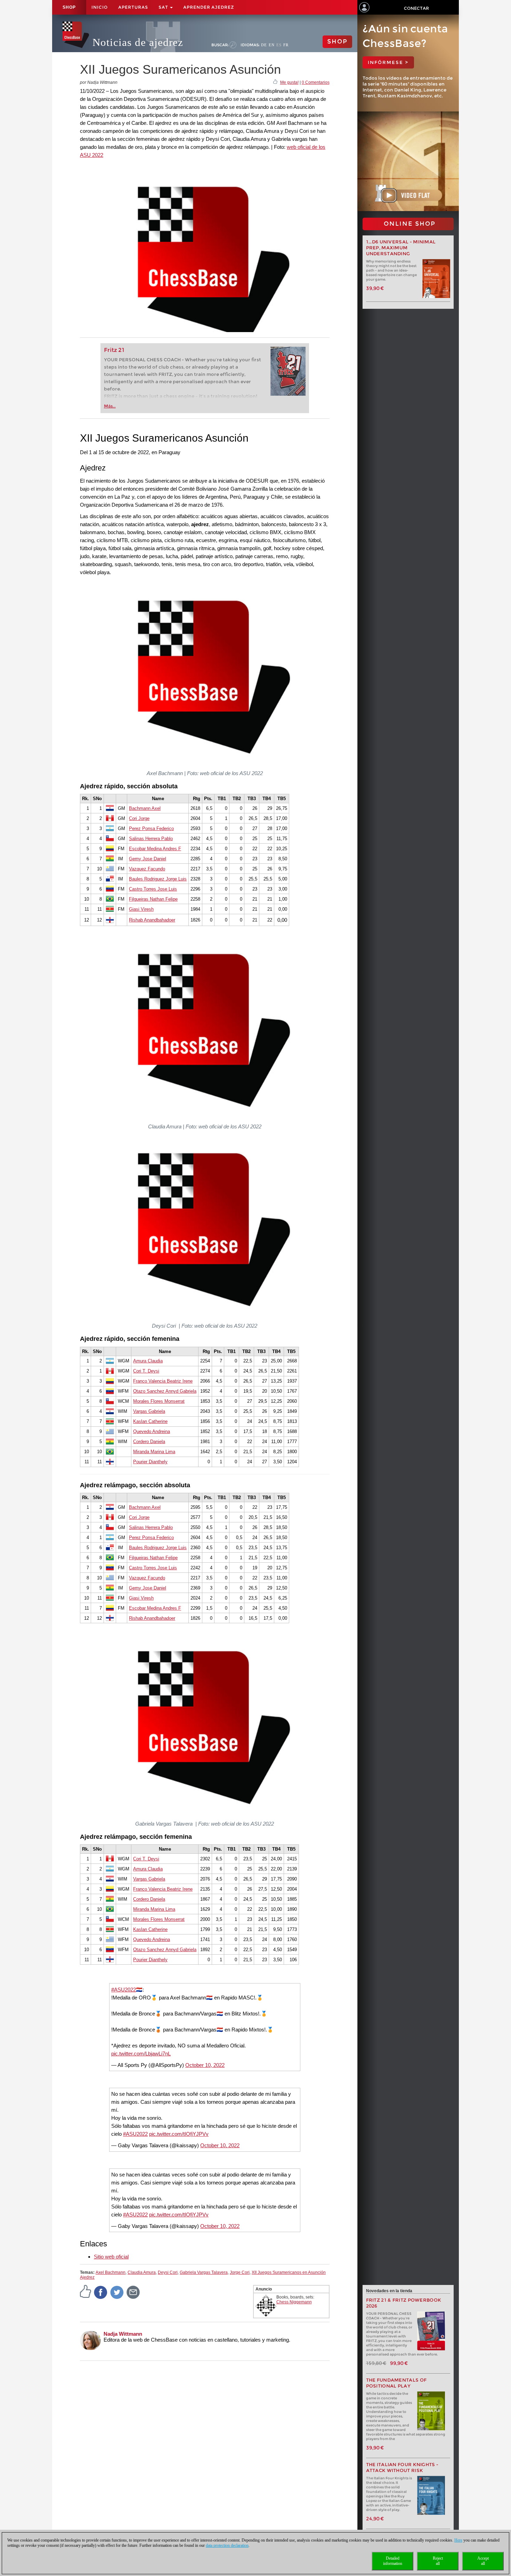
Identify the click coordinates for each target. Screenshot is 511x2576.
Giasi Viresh (141, 909)
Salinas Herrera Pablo (151, 839)
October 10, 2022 (205, 2065)
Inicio (100, 7)
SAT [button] (164, 7)
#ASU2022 (124, 1990)
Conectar (416, 8)
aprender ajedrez (209, 7)
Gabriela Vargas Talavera (204, 2272)
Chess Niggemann (294, 2302)
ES (279, 45)
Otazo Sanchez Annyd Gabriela (165, 1391)
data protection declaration (227, 2545)
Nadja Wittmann (123, 2334)
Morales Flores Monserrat (159, 1401)
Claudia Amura (142, 2272)
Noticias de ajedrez (138, 42)
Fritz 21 (114, 350)
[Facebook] (101, 2292)
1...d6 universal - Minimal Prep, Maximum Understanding (401, 248)
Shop (69, 7)
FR (286, 45)
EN (272, 45)
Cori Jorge (139, 818)
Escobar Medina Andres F (155, 849)
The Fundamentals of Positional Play (396, 2383)
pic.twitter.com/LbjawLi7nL (141, 2054)
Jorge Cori (240, 2272)
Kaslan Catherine (150, 1421)
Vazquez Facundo (147, 869)
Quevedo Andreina (152, 1431)
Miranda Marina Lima (154, 1452)
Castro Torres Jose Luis (153, 889)
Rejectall (438, 2561)
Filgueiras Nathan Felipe (153, 899)
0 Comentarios (316, 82)
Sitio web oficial (111, 2257)
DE (264, 45)
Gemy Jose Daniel (148, 859)
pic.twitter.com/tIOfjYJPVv (179, 2134)
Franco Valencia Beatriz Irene (163, 1381)
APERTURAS (133, 7)
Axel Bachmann (111, 2272)
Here (458, 2540)
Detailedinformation (393, 2561)
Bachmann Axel (145, 808)
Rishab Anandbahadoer (152, 920)
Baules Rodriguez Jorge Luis (158, 879)
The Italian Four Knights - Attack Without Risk (402, 2468)
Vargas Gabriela (149, 1411)
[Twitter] (117, 2292)
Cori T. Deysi (146, 1371)
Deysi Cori (168, 2272)
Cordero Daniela (149, 1442)
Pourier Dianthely (150, 1462)
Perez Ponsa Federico (151, 828)
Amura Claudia (148, 1361)
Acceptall (483, 2561)
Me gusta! (289, 82)
